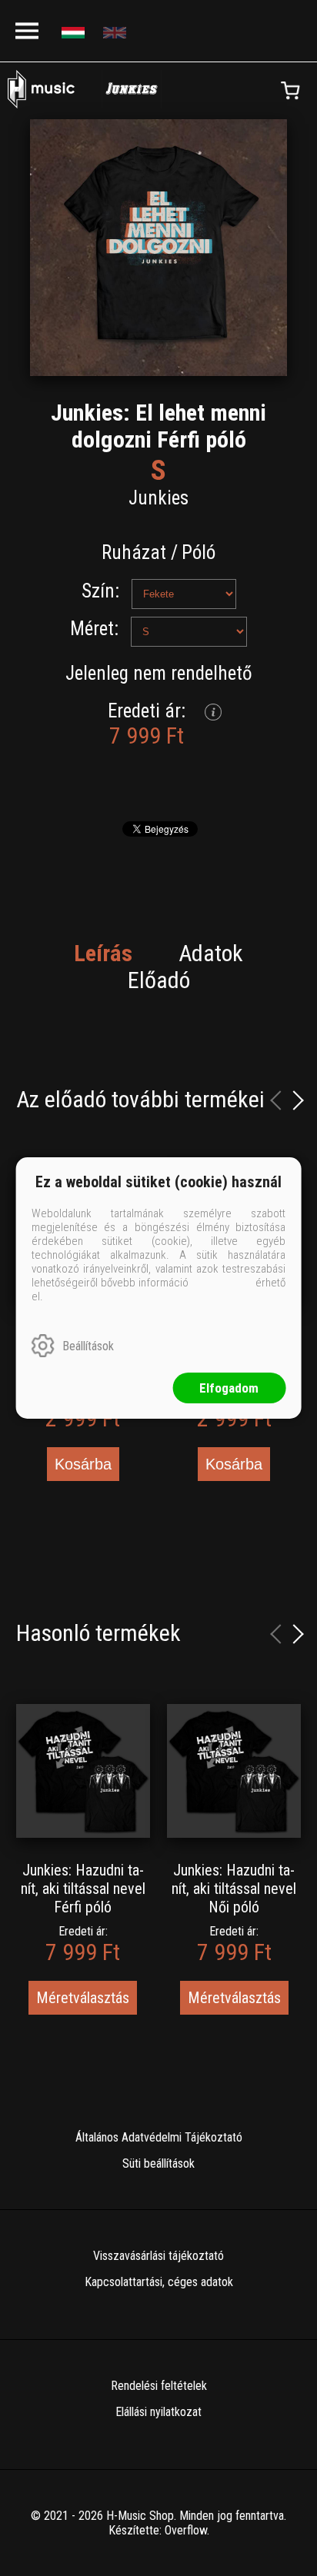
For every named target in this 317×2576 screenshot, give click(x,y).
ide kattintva (222, 1283)
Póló (199, 552)
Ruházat (134, 552)
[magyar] (75, 31)
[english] (117, 31)
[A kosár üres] (290, 91)
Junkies (158, 498)
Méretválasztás (83, 1998)
